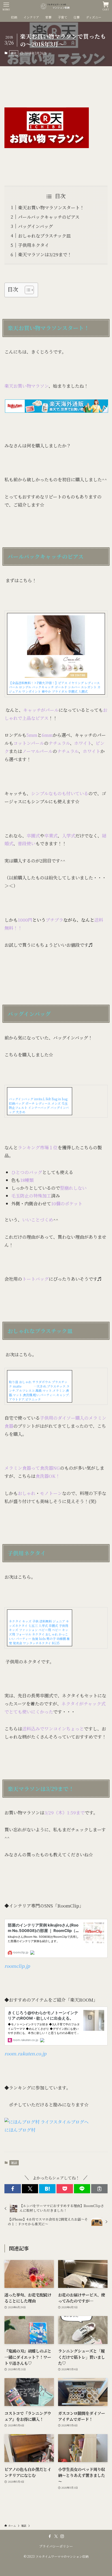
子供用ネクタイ (33, 245)
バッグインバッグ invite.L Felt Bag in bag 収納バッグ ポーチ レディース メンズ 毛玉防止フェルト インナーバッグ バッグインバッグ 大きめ (39, 1105)
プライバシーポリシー (56, 2546)
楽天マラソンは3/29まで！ (45, 254)
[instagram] (62, 2536)
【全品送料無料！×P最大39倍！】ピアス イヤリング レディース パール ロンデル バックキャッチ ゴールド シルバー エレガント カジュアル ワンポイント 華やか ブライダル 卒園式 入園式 (55, 687)
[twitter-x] (56, 2536)
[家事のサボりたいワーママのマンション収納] (56, 6)
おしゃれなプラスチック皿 (44, 236)
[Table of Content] (29, 290)
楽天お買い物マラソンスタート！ (51, 207)
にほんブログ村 (20, 2130)
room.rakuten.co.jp (25, 2053)
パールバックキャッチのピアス (49, 217)
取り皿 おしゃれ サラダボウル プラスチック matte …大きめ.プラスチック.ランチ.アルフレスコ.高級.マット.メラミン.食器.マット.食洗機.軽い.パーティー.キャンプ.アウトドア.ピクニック (39, 1390)
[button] (13, 2189)
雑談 (14, 53)
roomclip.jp (17, 1966)
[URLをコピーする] (99, 2189)
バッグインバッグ (35, 226)
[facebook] (50, 2536)
